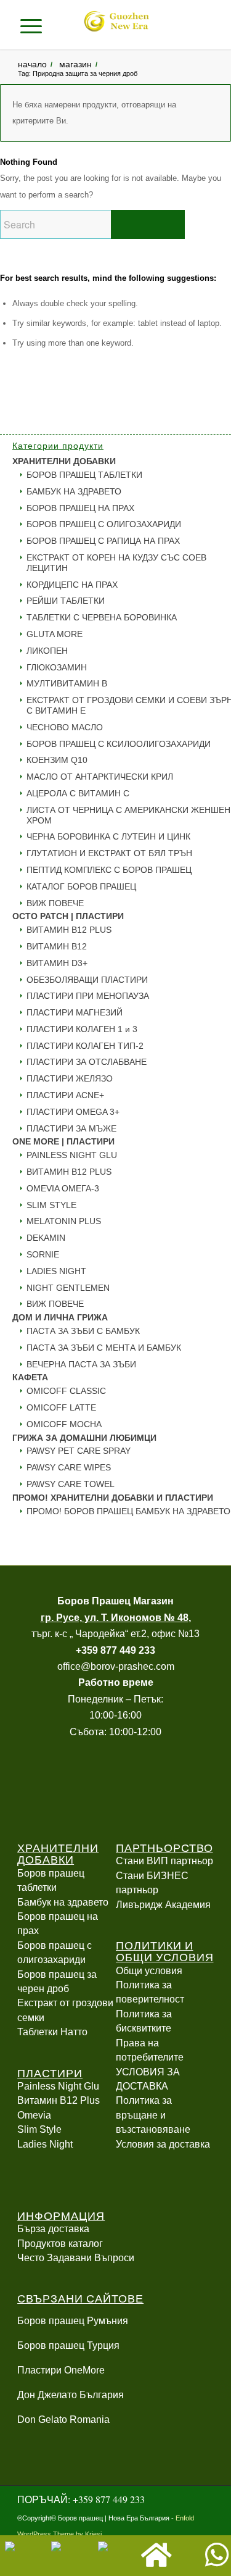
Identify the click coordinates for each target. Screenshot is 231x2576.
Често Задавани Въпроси (76, 2258)
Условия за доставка (163, 2144)
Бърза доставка (53, 2229)
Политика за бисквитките (144, 2021)
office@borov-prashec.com (116, 1666)
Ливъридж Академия (163, 1905)
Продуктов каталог (60, 2244)
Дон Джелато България (71, 2395)
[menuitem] (57, 25)
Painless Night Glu (58, 2086)
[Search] (57, 25)
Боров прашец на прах (58, 1924)
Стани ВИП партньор (164, 1861)
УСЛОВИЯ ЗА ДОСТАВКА (148, 2079)
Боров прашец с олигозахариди (55, 1953)
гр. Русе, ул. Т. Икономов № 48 (115, 1618)
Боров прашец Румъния (73, 2321)
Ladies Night (45, 2144)
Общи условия (149, 1971)
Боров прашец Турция (68, 2345)
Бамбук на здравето (63, 1902)
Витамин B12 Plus (59, 2100)
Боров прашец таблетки (51, 1880)
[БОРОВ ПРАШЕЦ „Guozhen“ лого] (116, 25)
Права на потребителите (150, 2050)
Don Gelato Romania (63, 2420)
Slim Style (39, 2129)
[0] (196, 25)
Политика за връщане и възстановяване (153, 2115)
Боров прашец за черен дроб (57, 1982)
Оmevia (34, 2115)
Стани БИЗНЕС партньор (152, 1883)
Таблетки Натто (52, 2032)
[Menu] (36, 25)
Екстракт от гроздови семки (65, 2010)
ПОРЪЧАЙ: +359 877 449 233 (81, 2499)
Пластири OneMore (61, 2370)
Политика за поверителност (150, 1992)
